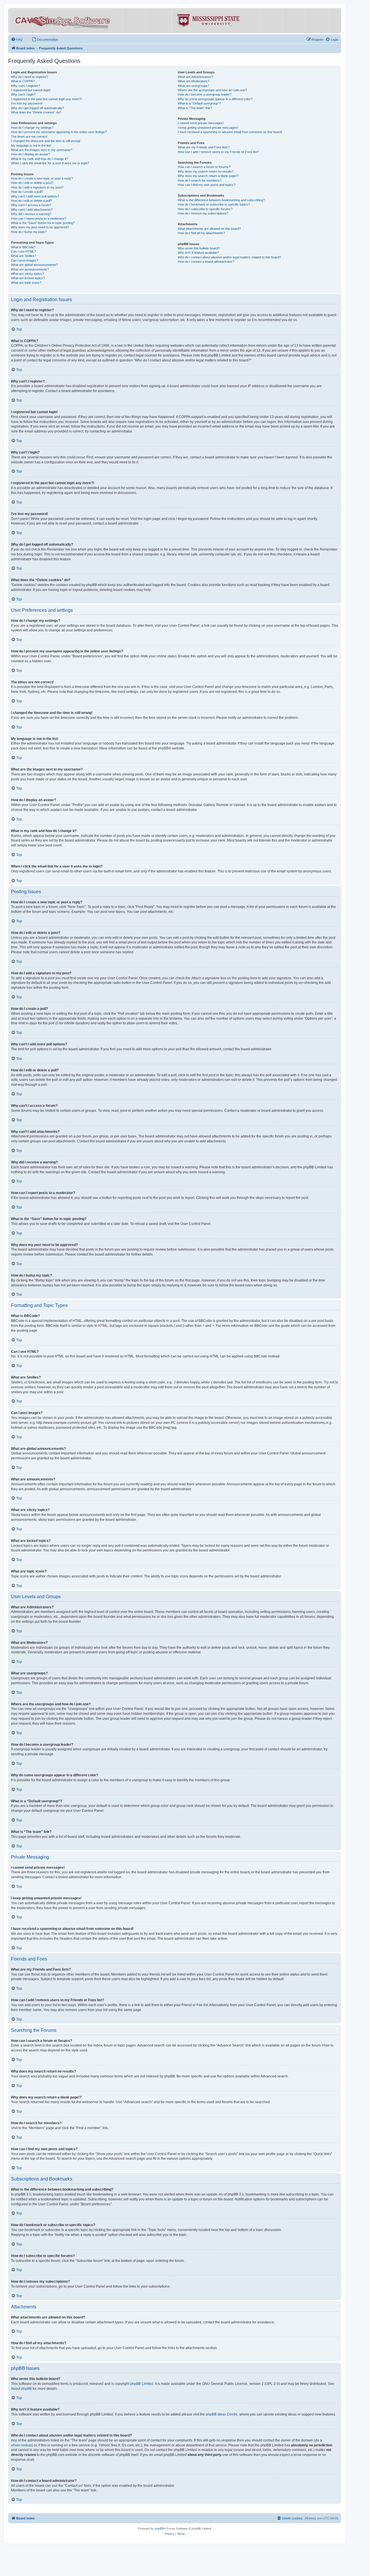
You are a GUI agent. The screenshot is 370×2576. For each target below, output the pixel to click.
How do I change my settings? (32, 128)
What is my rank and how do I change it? (39, 159)
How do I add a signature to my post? (37, 187)
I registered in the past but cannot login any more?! (46, 99)
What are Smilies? (24, 256)
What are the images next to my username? (42, 150)
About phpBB (21, 2389)
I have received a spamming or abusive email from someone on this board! (230, 132)
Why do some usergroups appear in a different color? (215, 99)
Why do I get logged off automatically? (37, 108)
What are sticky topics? (27, 274)
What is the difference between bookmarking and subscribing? (221, 200)
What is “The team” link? (195, 108)
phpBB (163, 748)
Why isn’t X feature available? (198, 253)
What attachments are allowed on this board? (209, 229)
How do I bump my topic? (29, 232)
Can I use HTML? (23, 251)
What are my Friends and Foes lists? (204, 147)
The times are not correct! (29, 137)
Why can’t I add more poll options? (35, 196)
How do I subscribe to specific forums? (205, 209)
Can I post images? (25, 260)
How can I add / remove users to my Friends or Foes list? (218, 152)
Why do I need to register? (29, 77)
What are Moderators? (194, 81)
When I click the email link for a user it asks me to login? (50, 163)
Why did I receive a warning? (31, 214)
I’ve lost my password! (27, 103)
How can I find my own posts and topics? (207, 185)
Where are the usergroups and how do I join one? (212, 90)
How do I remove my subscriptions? (203, 213)
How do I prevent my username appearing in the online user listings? (59, 132)
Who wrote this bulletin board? (199, 248)
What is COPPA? (23, 81)
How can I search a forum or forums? (204, 167)
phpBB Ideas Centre (222, 2414)
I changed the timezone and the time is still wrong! (46, 141)
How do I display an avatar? (30, 154)
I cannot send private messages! (201, 123)
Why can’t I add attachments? (32, 210)
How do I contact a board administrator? (206, 262)
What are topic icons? (26, 283)
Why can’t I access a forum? (31, 205)
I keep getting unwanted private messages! (208, 128)
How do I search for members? (200, 180)
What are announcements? (30, 269)
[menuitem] (17, 40)
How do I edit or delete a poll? (32, 201)
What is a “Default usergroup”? (199, 103)
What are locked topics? (28, 278)
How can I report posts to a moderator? (39, 219)
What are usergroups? (194, 86)
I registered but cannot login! (31, 90)
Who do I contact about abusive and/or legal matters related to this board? (229, 257)
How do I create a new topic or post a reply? (42, 178)
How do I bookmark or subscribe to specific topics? (214, 204)
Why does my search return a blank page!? (208, 176)
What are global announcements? (34, 265)
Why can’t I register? (25, 86)
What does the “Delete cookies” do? (36, 112)
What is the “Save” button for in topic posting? (43, 223)
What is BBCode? (23, 247)
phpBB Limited (142, 2384)
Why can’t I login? (23, 94)
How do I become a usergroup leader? (205, 94)
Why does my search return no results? (206, 171)
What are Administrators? (195, 77)
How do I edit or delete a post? (32, 183)
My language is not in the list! (31, 146)
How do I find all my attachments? (201, 233)
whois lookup (21, 2445)
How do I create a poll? (27, 192)
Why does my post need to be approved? (40, 227)
